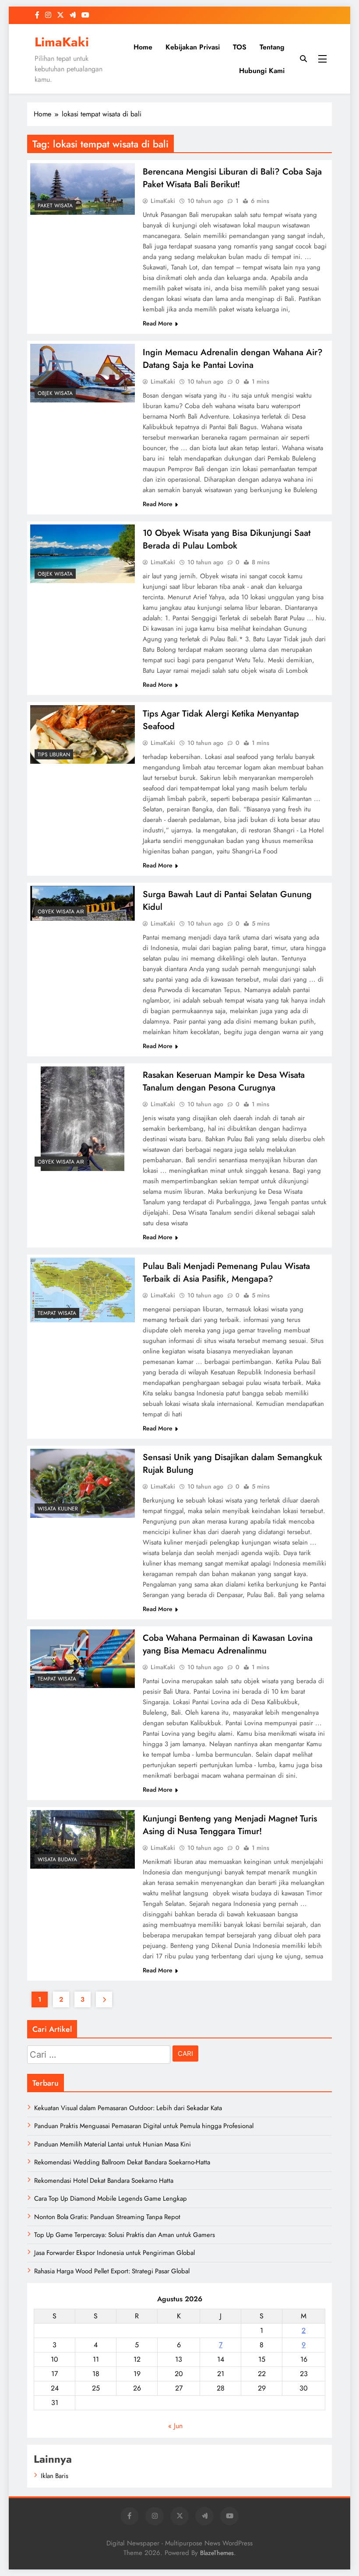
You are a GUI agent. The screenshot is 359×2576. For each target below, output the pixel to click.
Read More (158, 323)
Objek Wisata (55, 393)
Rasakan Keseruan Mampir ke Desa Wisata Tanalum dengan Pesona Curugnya (224, 1081)
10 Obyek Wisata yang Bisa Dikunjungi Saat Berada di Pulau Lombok (227, 539)
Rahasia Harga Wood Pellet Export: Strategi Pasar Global (112, 2271)
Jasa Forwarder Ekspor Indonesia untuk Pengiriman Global (114, 2253)
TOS (240, 47)
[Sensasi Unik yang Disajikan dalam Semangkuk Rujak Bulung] (83, 1483)
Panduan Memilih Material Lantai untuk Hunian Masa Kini (113, 2144)
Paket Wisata (55, 206)
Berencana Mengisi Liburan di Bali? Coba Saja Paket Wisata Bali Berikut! (232, 178)
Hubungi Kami (262, 71)
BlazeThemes (217, 2553)
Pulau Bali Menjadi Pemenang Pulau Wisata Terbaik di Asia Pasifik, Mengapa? (226, 1272)
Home (143, 47)
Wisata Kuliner (58, 1509)
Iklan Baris (55, 2476)
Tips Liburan (54, 755)
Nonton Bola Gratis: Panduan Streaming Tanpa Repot (107, 2217)
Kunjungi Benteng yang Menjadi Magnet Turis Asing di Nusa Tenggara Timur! (230, 1825)
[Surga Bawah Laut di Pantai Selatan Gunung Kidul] (83, 903)
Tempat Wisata (57, 1313)
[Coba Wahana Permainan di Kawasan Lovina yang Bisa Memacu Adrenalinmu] (83, 1659)
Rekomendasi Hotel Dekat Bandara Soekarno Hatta (104, 2181)
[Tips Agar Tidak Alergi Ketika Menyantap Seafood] (83, 734)
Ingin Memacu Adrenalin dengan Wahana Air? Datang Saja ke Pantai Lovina (233, 359)
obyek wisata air (61, 912)
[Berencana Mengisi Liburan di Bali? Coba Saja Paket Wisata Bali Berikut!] (83, 189)
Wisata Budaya (57, 1859)
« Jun (175, 2426)
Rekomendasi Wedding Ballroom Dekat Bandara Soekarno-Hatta (122, 2162)
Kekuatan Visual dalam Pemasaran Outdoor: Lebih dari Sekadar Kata (128, 2108)
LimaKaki (62, 42)
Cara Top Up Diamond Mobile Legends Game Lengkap (111, 2199)
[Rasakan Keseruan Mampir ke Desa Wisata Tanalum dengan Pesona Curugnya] (83, 1119)
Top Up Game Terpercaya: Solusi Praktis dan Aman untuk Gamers (125, 2235)
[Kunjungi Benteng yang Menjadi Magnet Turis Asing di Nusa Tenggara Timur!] (83, 1839)
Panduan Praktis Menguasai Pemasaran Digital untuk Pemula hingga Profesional (144, 2126)
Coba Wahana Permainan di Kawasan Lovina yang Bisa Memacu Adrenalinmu (228, 1644)
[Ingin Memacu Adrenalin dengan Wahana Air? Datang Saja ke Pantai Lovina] (83, 373)
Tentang (272, 47)
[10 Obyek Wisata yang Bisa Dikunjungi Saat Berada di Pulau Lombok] (83, 554)
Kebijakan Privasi (193, 47)
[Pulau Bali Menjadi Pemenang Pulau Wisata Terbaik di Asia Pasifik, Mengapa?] (83, 1290)
